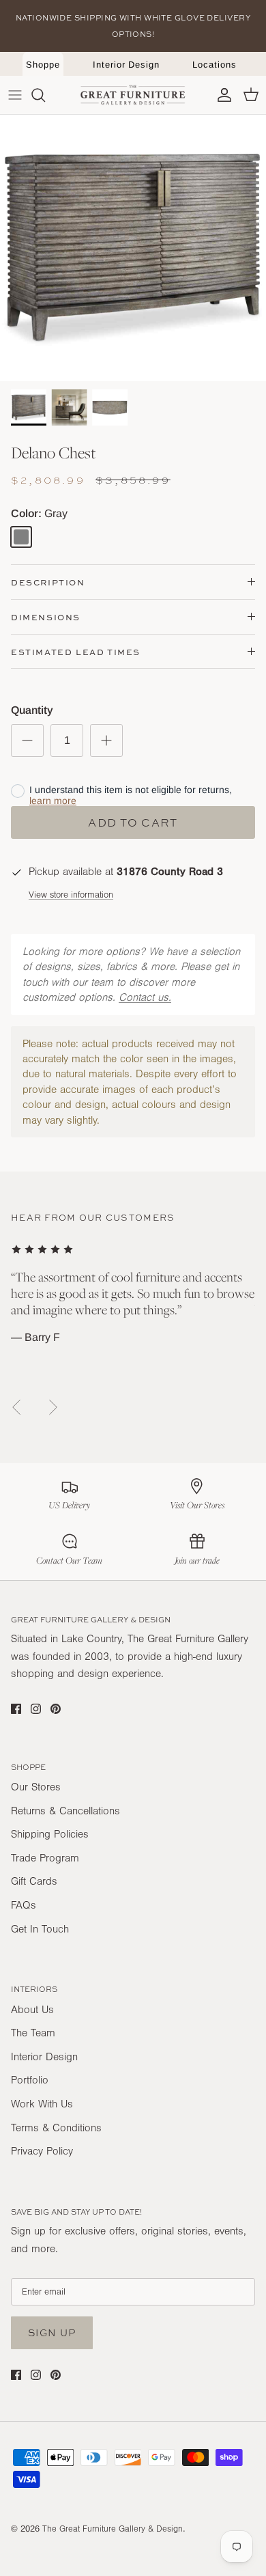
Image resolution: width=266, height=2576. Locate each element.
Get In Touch (40, 1929)
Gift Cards (34, 1881)
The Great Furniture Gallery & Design (113, 2529)
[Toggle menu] (15, 95)
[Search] (45, 95)
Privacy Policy (42, 2151)
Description (48, 582)
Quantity (32, 710)
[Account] (221, 95)
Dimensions (46, 617)
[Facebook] (16, 1709)
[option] (133, 248)
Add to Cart (133, 822)
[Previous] (16, 1407)
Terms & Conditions (56, 2128)
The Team (33, 2033)
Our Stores (36, 1787)
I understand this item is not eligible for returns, (131, 795)
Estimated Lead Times (76, 652)
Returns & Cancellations (65, 1811)
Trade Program (45, 1858)
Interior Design (126, 65)
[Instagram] (36, 1709)
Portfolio (30, 2080)
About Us (32, 2010)
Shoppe (43, 65)
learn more (53, 801)
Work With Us (42, 2104)
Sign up (52, 2332)
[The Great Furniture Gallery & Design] (133, 95)
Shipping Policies (50, 1834)
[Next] (53, 1407)
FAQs (24, 1905)
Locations (214, 65)
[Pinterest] (56, 1709)
